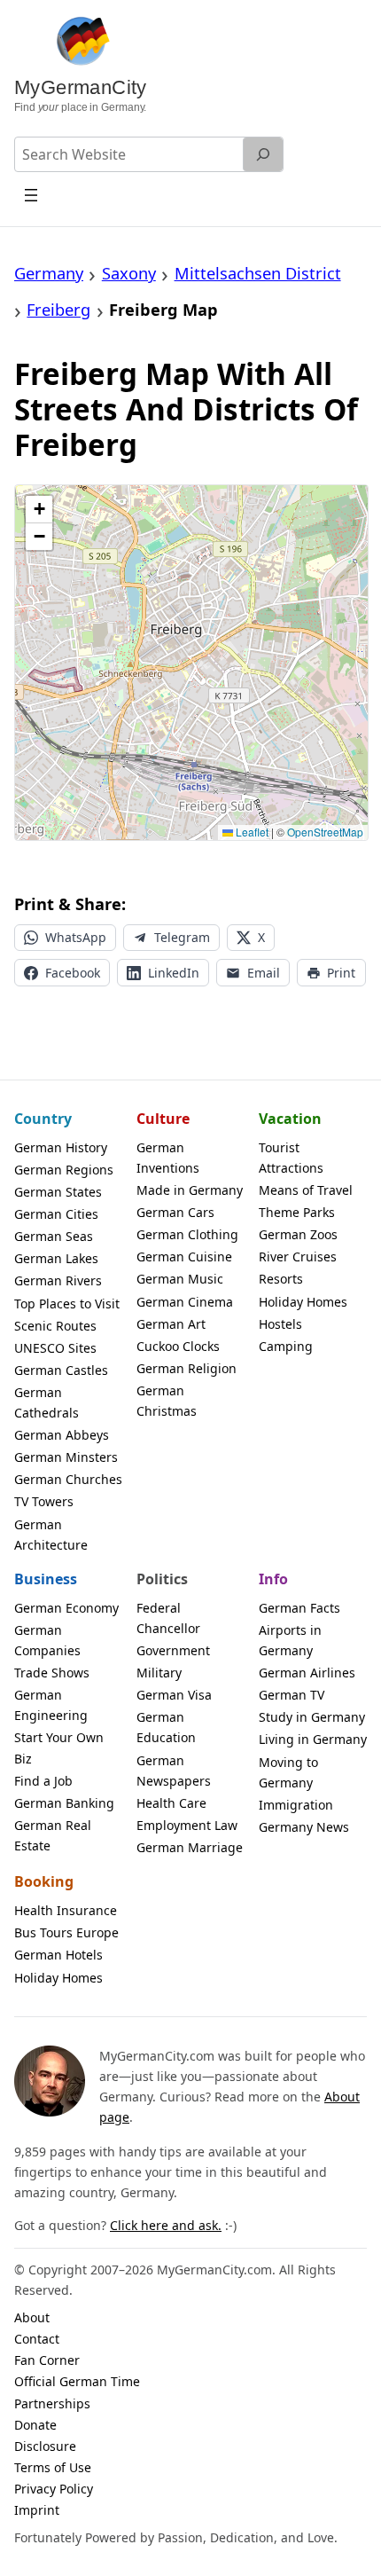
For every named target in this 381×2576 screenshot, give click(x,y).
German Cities (56, 1214)
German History (61, 1147)
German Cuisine (184, 1257)
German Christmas (167, 1401)
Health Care (171, 1803)
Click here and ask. (166, 2225)
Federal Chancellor (168, 1618)
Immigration (296, 1805)
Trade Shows (52, 1673)
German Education (166, 1727)
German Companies (47, 1640)
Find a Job (43, 1781)
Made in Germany (190, 1190)
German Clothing (187, 1234)
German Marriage (190, 1847)
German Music (180, 1279)
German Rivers (58, 1280)
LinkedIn (174, 973)
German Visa (174, 1695)
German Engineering (51, 1705)
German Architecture (51, 1535)
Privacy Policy (54, 2489)
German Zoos (298, 1234)
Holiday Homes (303, 1302)
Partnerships (52, 2403)
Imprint (37, 2510)
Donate (35, 2425)
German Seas (54, 1236)
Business (46, 1579)
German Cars (175, 1212)
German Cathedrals (47, 1402)
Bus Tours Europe (66, 1932)
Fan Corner (47, 2360)
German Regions (64, 1170)
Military (159, 1673)
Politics (162, 1579)
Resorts (281, 1279)
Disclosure (45, 2446)
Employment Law (187, 1825)
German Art (171, 1324)
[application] (191, 663)
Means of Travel (306, 1190)
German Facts (299, 1608)
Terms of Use (53, 2467)
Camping (286, 1346)
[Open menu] (31, 195)
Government (173, 1650)
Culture (163, 1119)
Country (43, 1119)
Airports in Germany (290, 1640)
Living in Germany (313, 1739)
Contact (37, 2339)
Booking (44, 1881)
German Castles (61, 1370)
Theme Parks (297, 1212)
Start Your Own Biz (59, 1747)
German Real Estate (53, 1835)
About (32, 2317)
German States (58, 1192)
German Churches (68, 1479)
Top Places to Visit (67, 1304)
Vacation (290, 1119)
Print (341, 973)
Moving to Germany (288, 1772)
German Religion (187, 1368)
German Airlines (307, 1673)
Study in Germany (312, 1717)
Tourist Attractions (291, 1158)
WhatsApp (76, 937)
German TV (292, 1695)
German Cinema (185, 1302)
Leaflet (251, 832)
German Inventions (168, 1158)
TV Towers (44, 1501)
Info (273, 1579)
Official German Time (77, 2381)
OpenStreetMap (325, 832)
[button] (39, 510)
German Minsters (66, 1457)
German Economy (66, 1608)
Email (264, 973)
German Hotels (58, 1955)
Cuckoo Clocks (178, 1346)
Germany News (304, 1827)
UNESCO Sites (55, 1348)
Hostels (280, 1324)
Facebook (73, 973)
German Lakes (56, 1258)
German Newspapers (174, 1771)
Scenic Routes (55, 1326)
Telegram (182, 937)
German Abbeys (62, 1435)
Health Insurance (66, 1910)
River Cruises (298, 1257)
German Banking (64, 1803)
